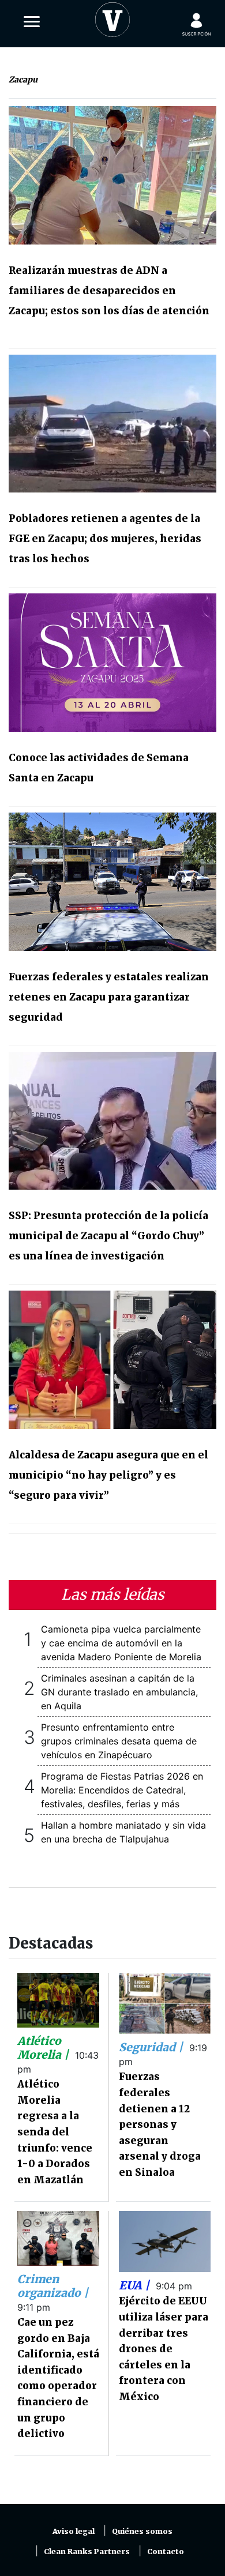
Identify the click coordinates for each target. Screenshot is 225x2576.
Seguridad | (152, 2047)
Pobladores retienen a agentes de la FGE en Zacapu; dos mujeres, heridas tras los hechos (105, 539)
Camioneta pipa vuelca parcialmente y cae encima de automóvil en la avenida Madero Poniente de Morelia (121, 1643)
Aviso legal (74, 2531)
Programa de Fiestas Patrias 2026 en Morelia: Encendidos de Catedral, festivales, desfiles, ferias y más (122, 1790)
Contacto (166, 2551)
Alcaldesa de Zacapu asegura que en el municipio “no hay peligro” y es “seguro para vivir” (108, 1475)
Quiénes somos (142, 2531)
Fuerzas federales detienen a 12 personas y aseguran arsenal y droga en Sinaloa (160, 2124)
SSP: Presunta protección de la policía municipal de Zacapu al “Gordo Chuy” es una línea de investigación (108, 1236)
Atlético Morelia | (44, 2048)
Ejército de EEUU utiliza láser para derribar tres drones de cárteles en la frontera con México (164, 2349)
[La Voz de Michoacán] (112, 17)
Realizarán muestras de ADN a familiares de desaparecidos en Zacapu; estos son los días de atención (109, 291)
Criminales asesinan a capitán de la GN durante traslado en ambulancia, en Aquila (119, 1692)
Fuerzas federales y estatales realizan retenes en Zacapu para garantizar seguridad (109, 997)
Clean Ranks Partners (87, 2551)
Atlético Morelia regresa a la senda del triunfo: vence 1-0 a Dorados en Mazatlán (55, 2132)
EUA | (136, 2285)
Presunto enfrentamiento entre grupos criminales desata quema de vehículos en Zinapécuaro (119, 1741)
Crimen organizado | (53, 2286)
